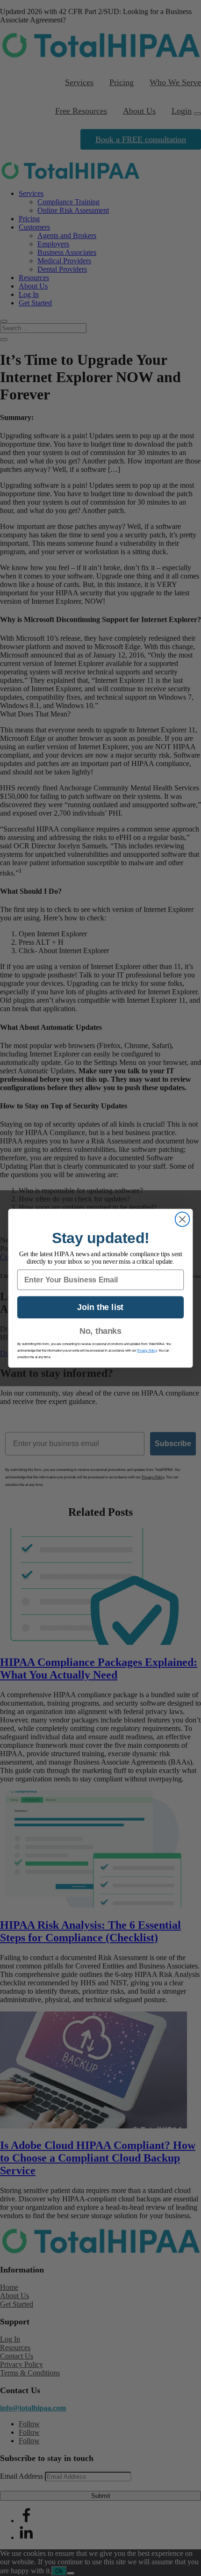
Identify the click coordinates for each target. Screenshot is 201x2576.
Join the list (100, 1307)
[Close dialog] (183, 1219)
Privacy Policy (147, 1350)
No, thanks (100, 1331)
